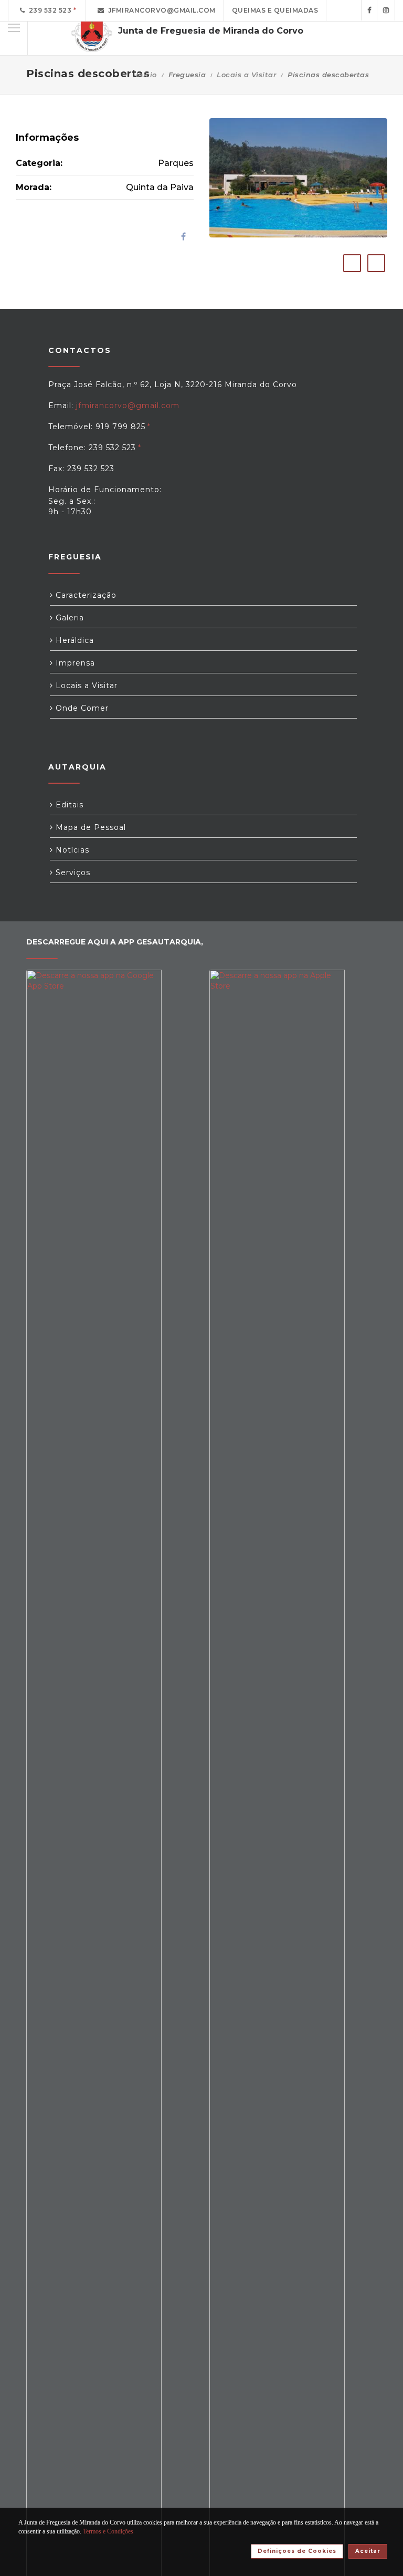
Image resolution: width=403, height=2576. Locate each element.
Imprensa (74, 663)
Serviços (72, 872)
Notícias (71, 850)
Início (146, 75)
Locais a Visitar (246, 75)
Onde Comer (81, 708)
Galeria (68, 618)
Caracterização (85, 595)
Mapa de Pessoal (89, 827)
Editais (68, 805)
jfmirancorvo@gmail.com (160, 10)
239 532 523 (49, 10)
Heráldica (73, 640)
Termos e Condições (108, 2531)
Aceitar (368, 2551)
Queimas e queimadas (275, 10)
